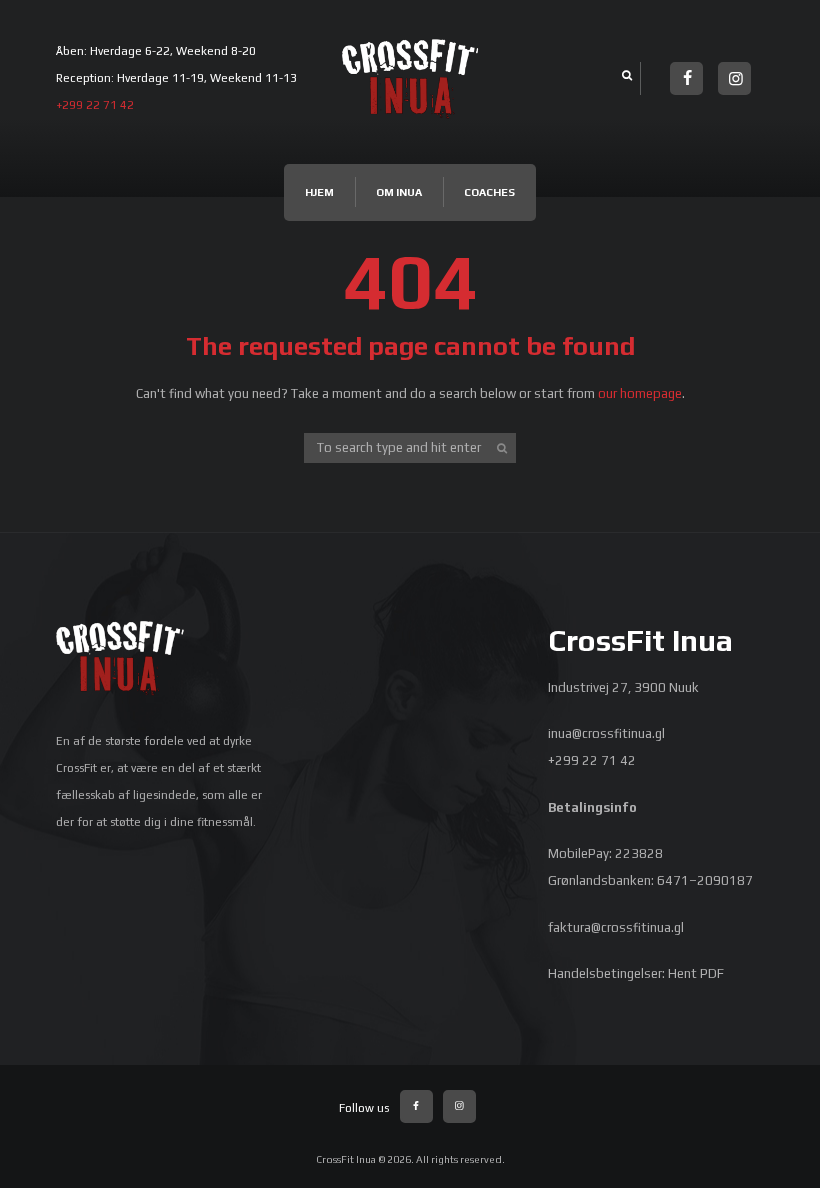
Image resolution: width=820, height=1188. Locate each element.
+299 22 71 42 (95, 105)
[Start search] (503, 448)
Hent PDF (696, 973)
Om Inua (399, 192)
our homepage (640, 393)
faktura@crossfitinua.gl (616, 927)
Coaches (489, 192)
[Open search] (625, 75)
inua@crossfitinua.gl (606, 733)
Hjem (319, 192)
